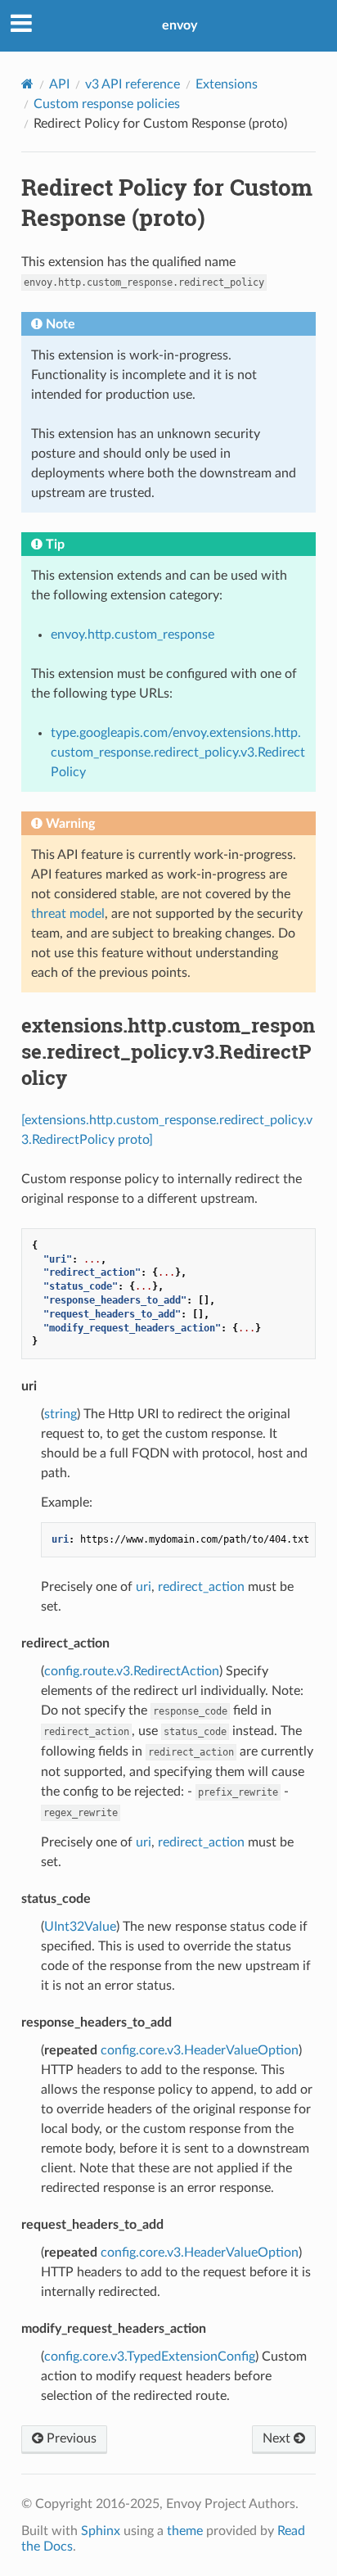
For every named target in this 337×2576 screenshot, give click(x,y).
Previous (70, 2438)
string (61, 1414)
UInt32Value (80, 1927)
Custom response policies (107, 104)
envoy (180, 25)
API (59, 84)
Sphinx (101, 2531)
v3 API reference (133, 84)
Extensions (227, 84)
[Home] (27, 84)
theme (185, 2531)
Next (278, 2438)
